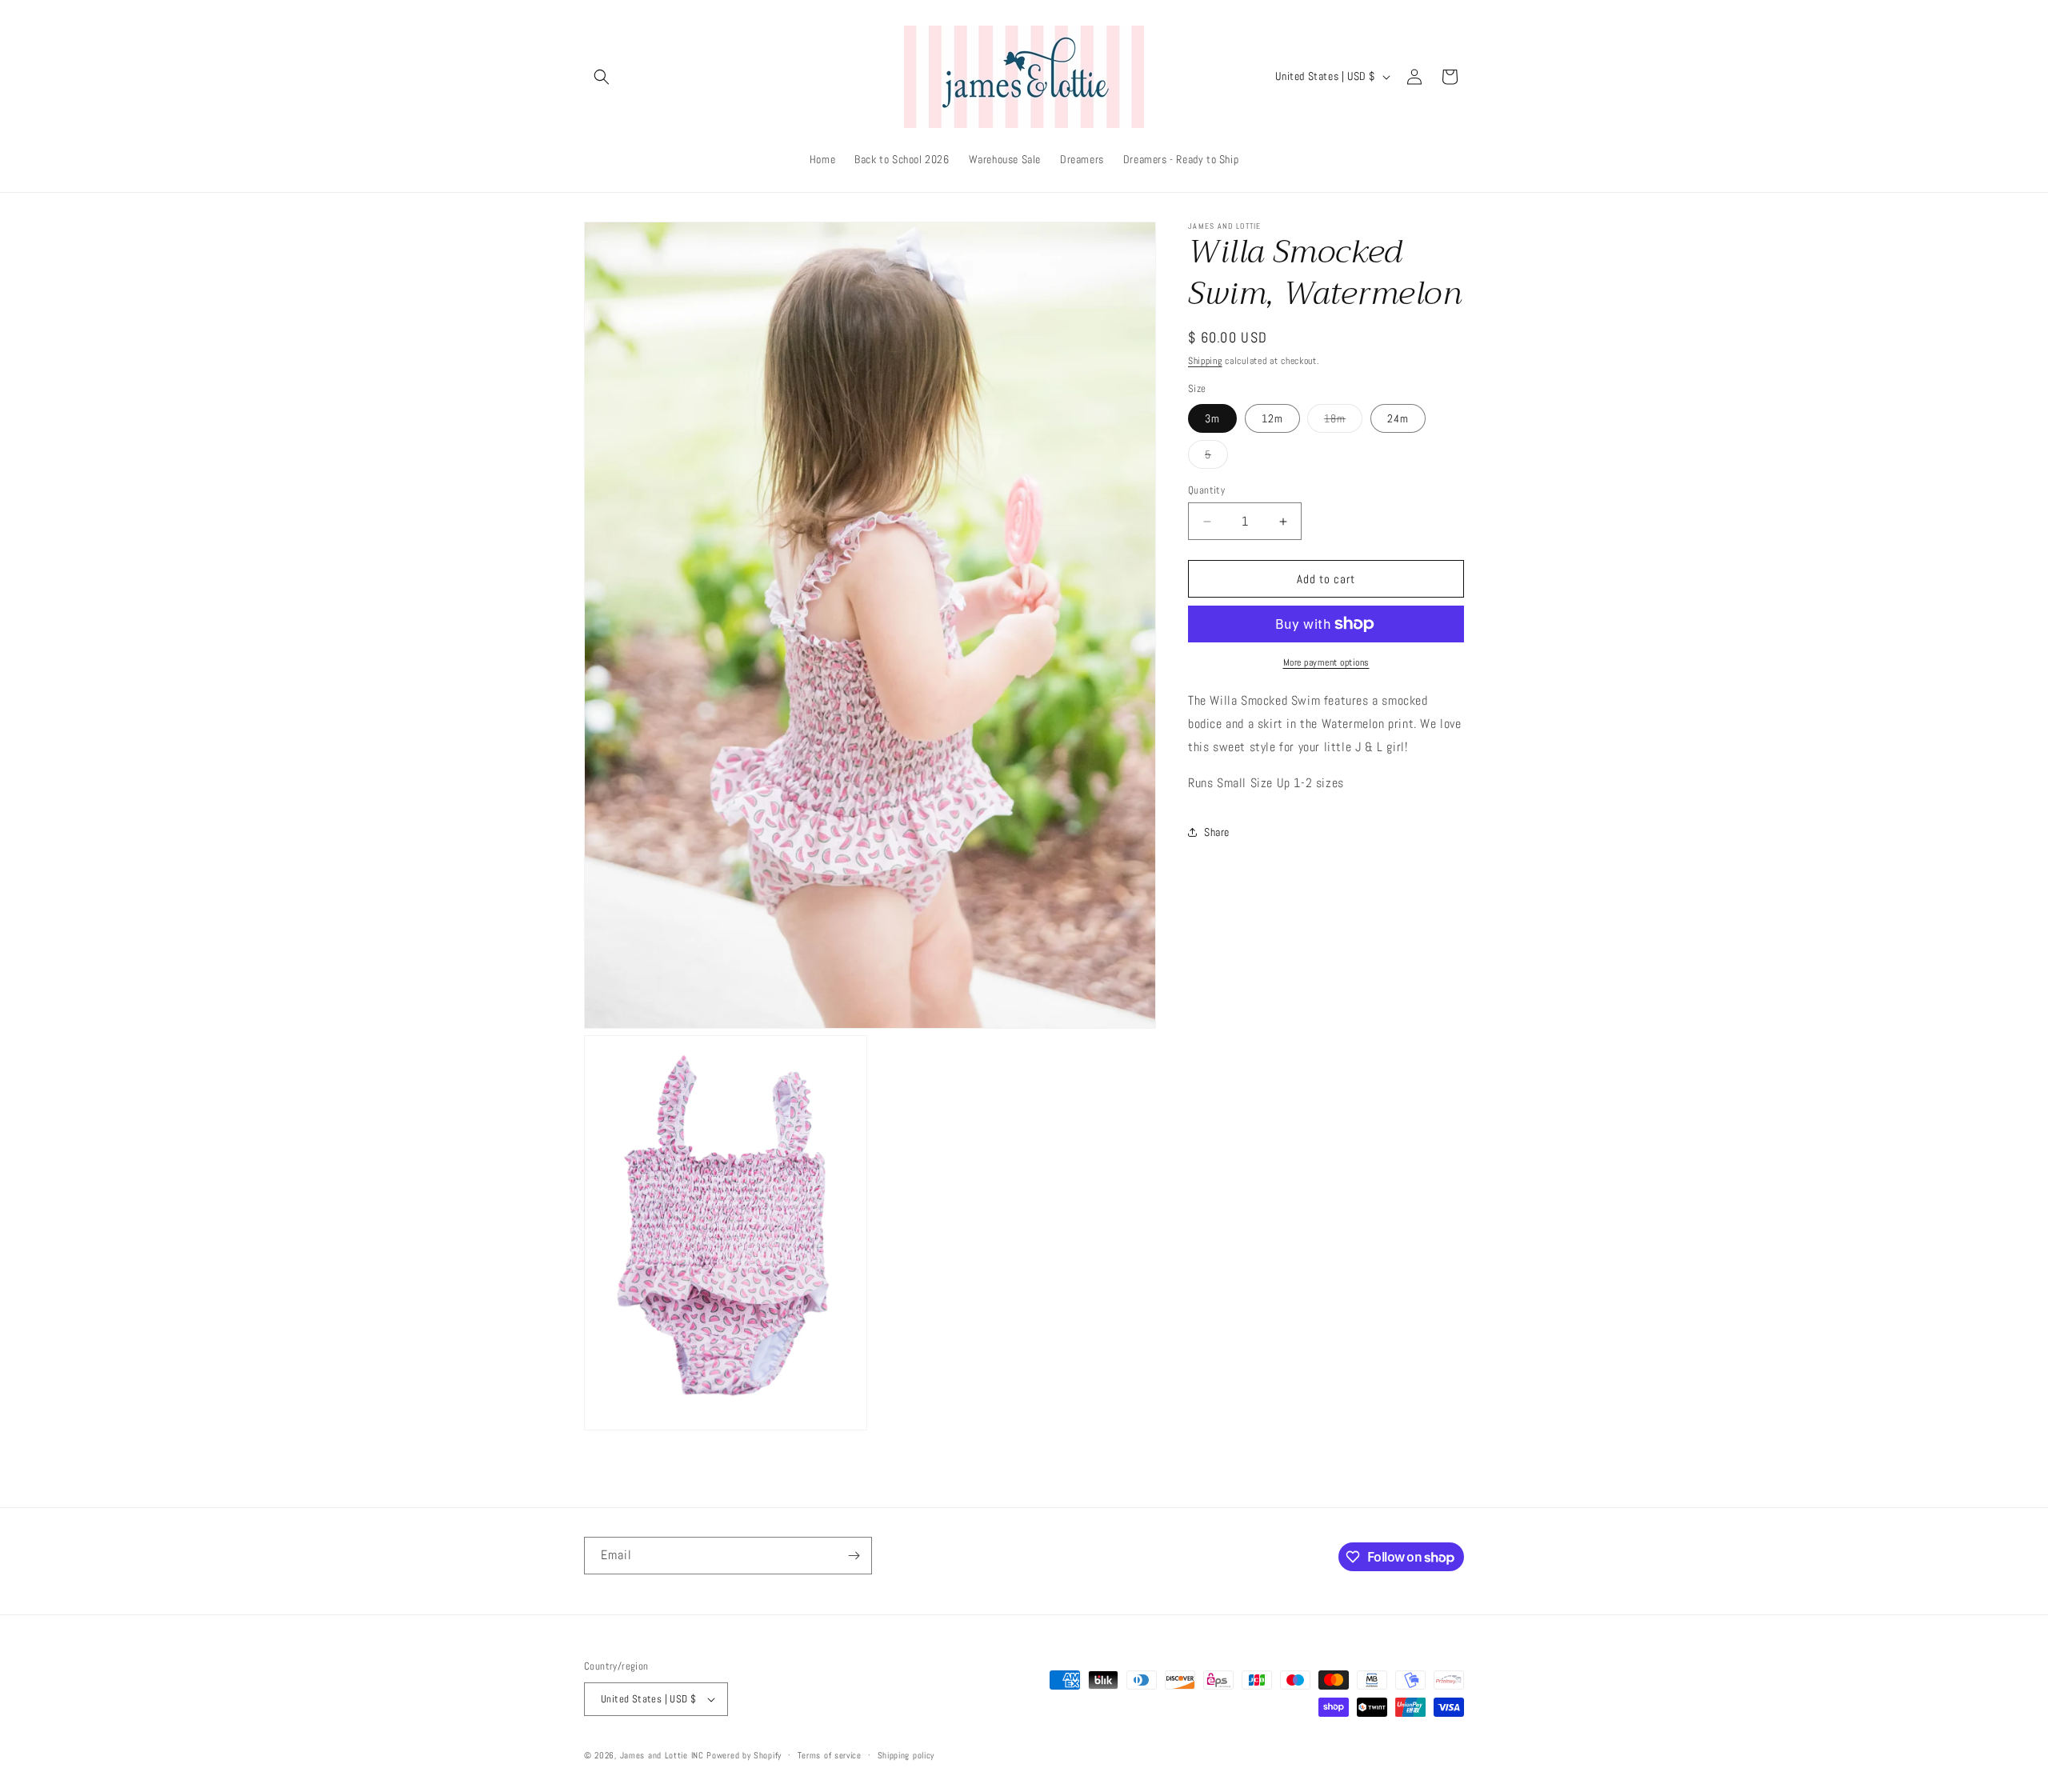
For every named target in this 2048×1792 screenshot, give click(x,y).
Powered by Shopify (744, 1755)
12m (1272, 418)
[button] (602, 77)
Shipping (1205, 361)
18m (1343, 422)
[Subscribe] (854, 1556)
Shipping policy (906, 1755)
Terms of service (830, 1755)
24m (1398, 418)
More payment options (1326, 662)
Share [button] (1217, 832)
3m (1212, 418)
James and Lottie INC (662, 1755)
